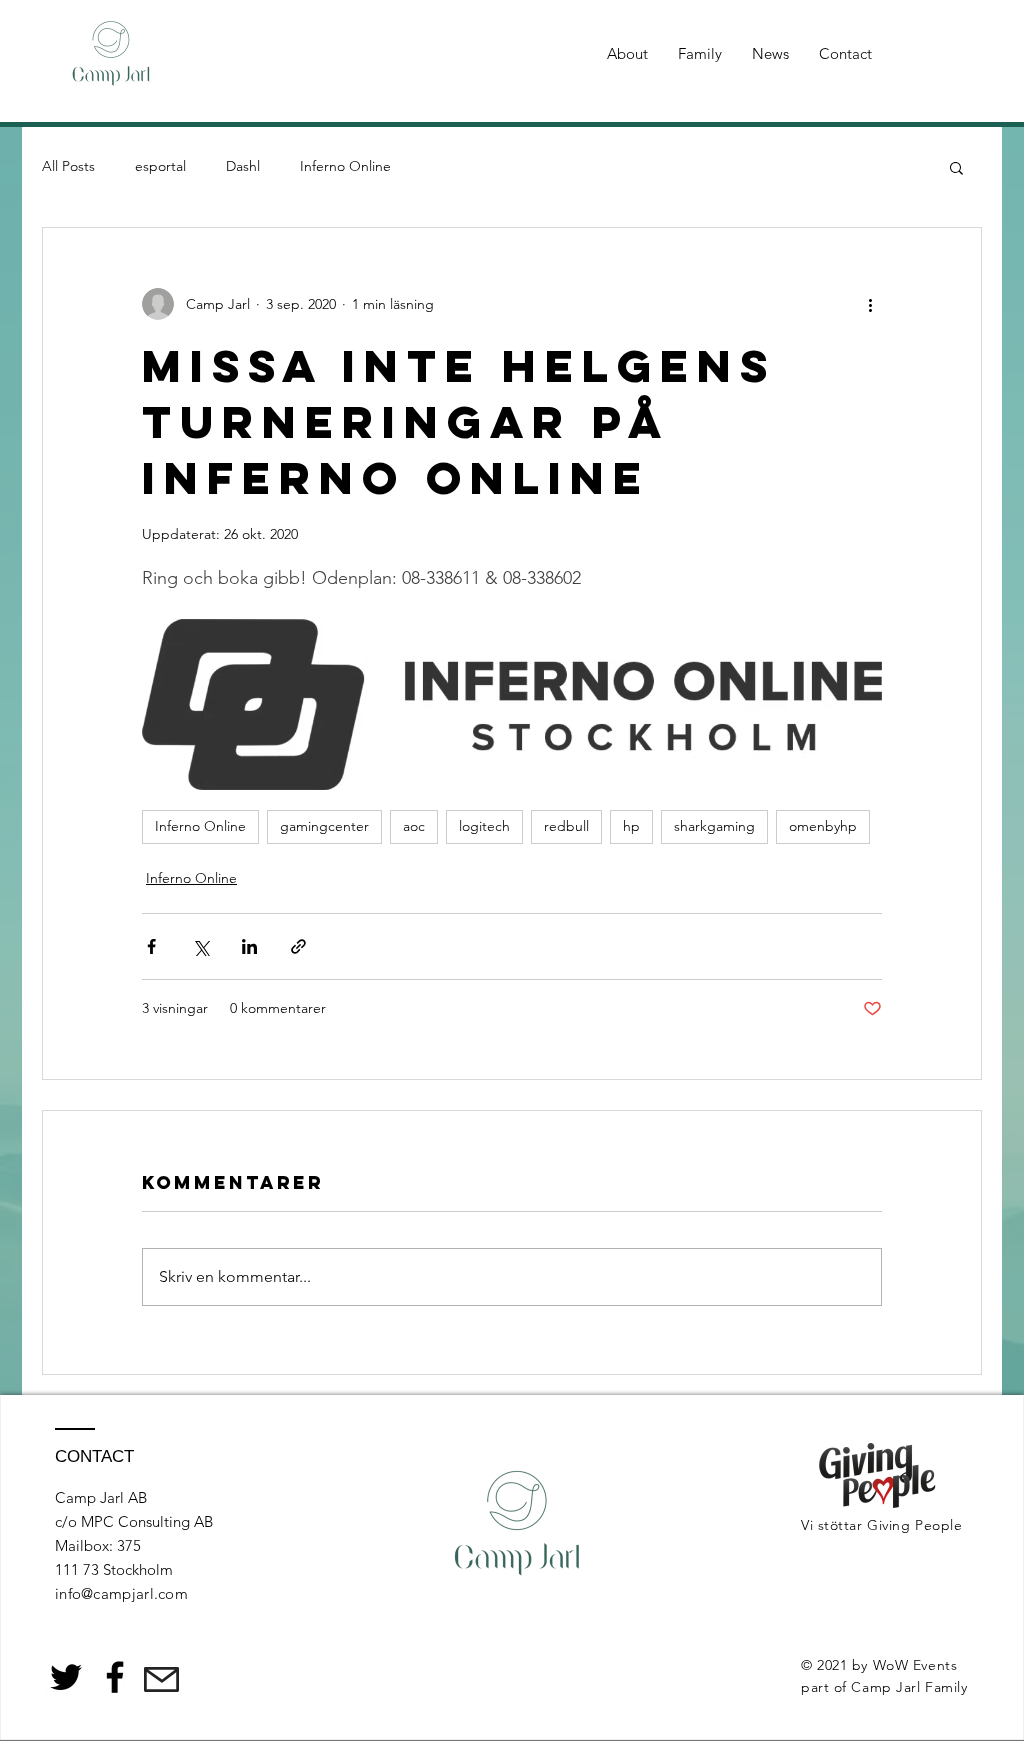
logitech (484, 826)
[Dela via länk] (298, 946)
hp (631, 826)
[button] (956, 167)
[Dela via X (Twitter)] (200, 946)
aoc (414, 826)
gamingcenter (324, 826)
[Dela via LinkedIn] (249, 946)
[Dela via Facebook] (151, 946)
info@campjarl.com (121, 1593)
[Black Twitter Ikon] (66, 1677)
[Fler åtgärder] (870, 304)
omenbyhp (823, 826)
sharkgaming (714, 826)
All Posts (68, 166)
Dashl (243, 166)
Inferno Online (345, 166)
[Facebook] (115, 1677)
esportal (160, 166)
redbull (566, 826)
